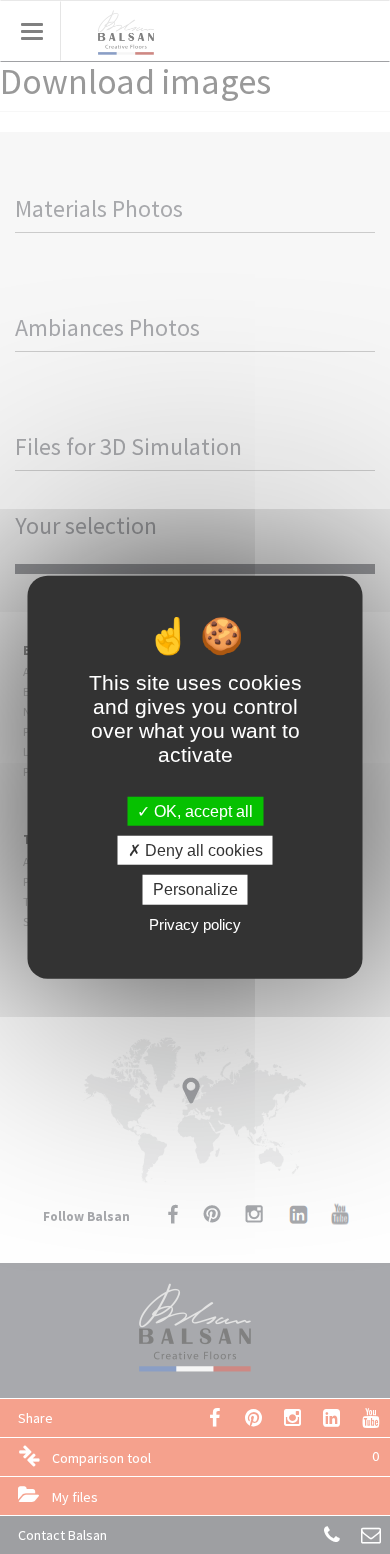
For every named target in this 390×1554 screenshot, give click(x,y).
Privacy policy (195, 923)
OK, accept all (201, 811)
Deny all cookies (202, 850)
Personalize (195, 889)
